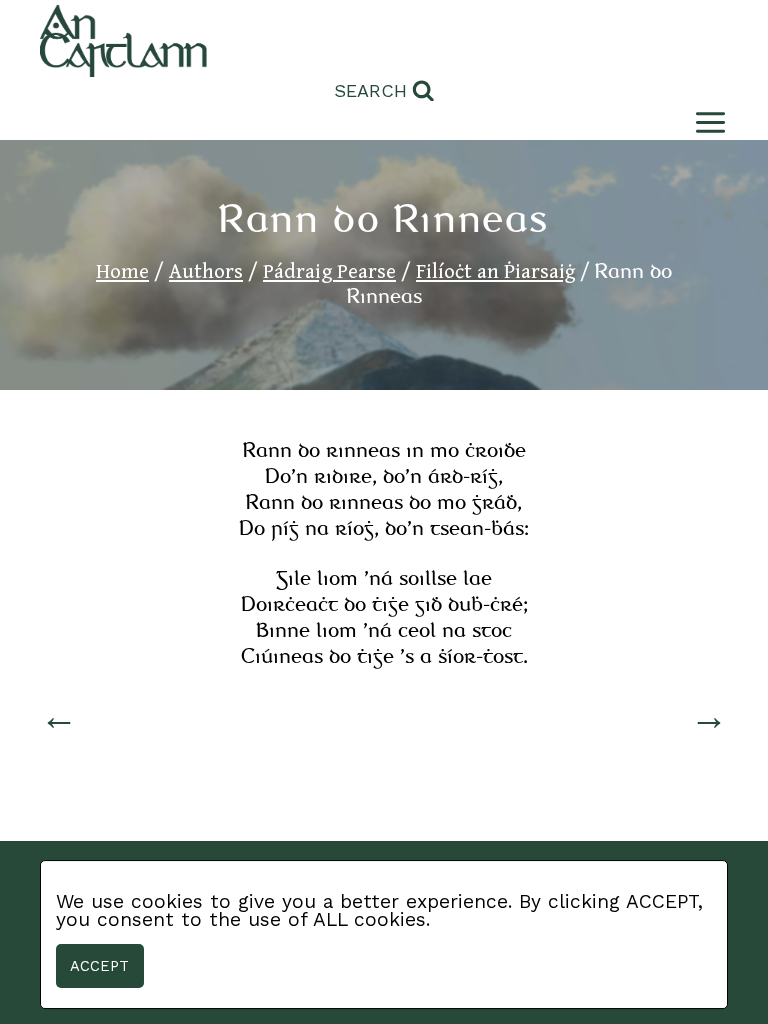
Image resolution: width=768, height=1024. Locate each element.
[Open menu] (706, 122)
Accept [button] (99, 966)
